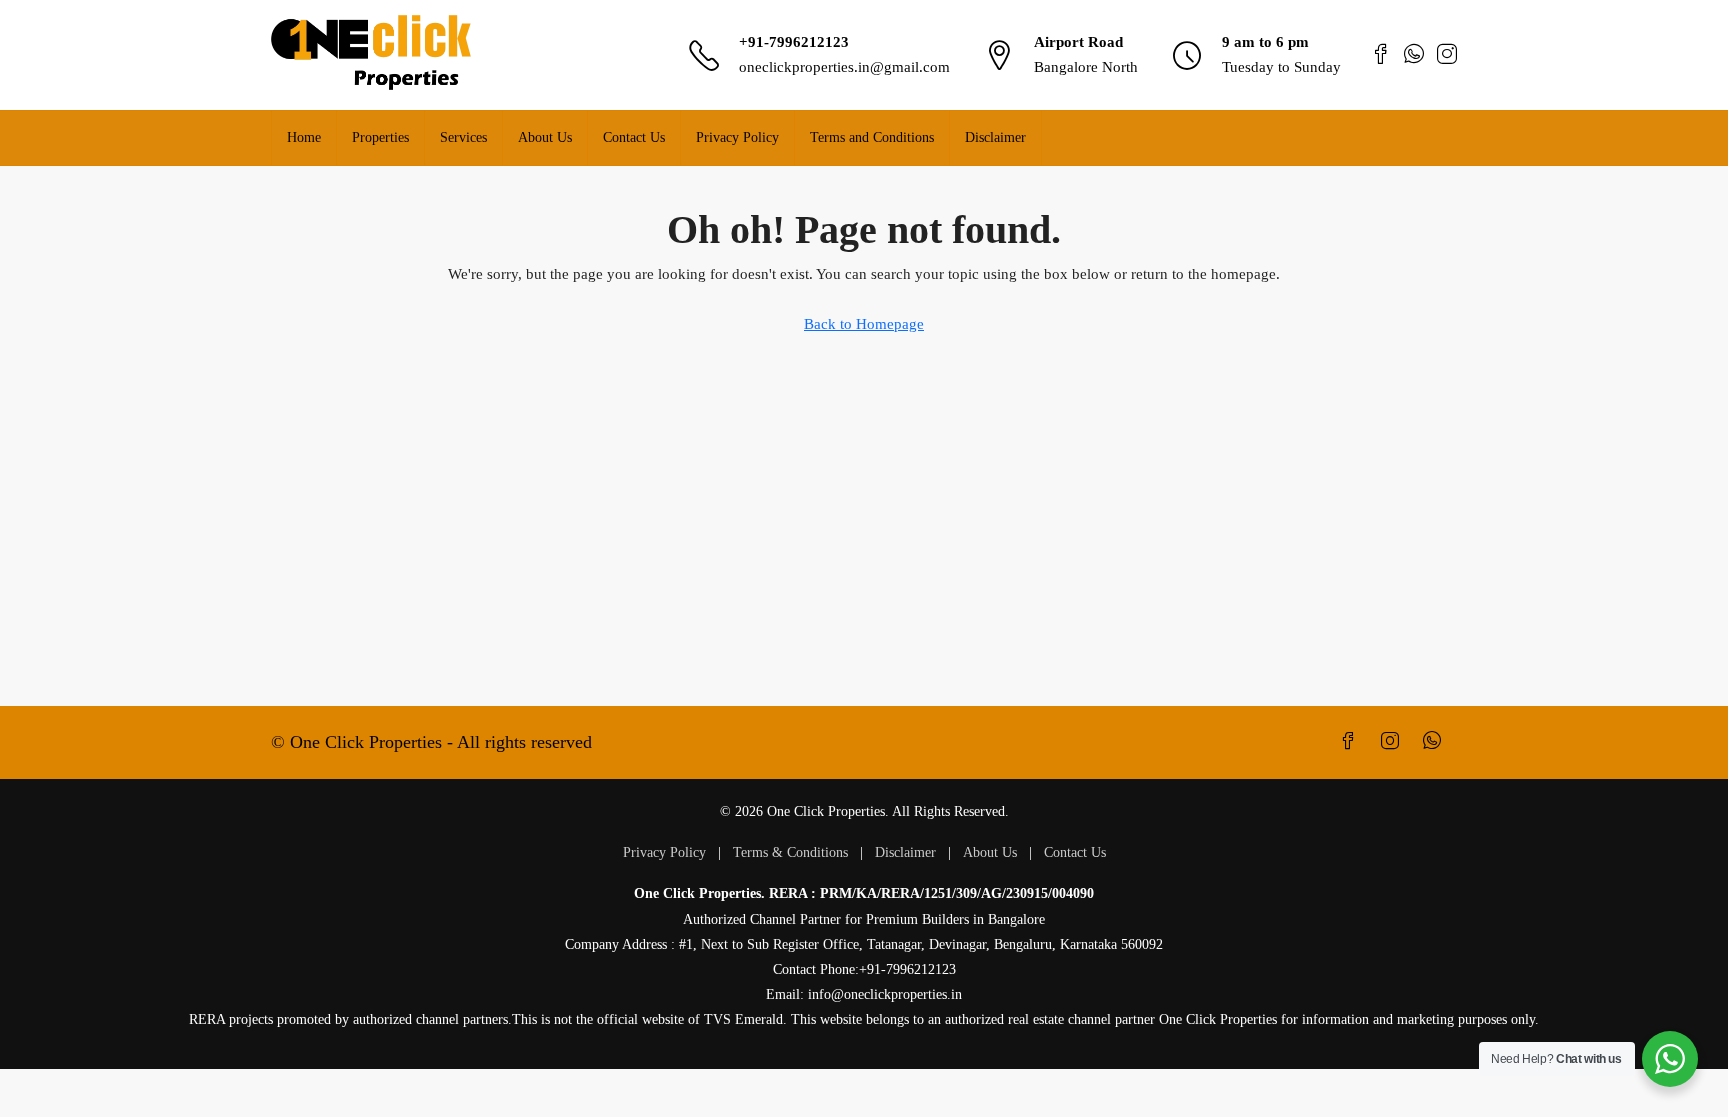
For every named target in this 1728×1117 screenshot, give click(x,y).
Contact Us (634, 137)
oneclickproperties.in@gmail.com (844, 67)
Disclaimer (995, 137)
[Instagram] (1394, 742)
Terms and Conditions (872, 137)
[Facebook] (1352, 742)
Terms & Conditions (790, 852)
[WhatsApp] (1436, 742)
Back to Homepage (864, 324)
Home (304, 137)
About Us (545, 137)
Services (463, 137)
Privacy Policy (737, 137)
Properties (380, 137)
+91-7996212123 (794, 42)
